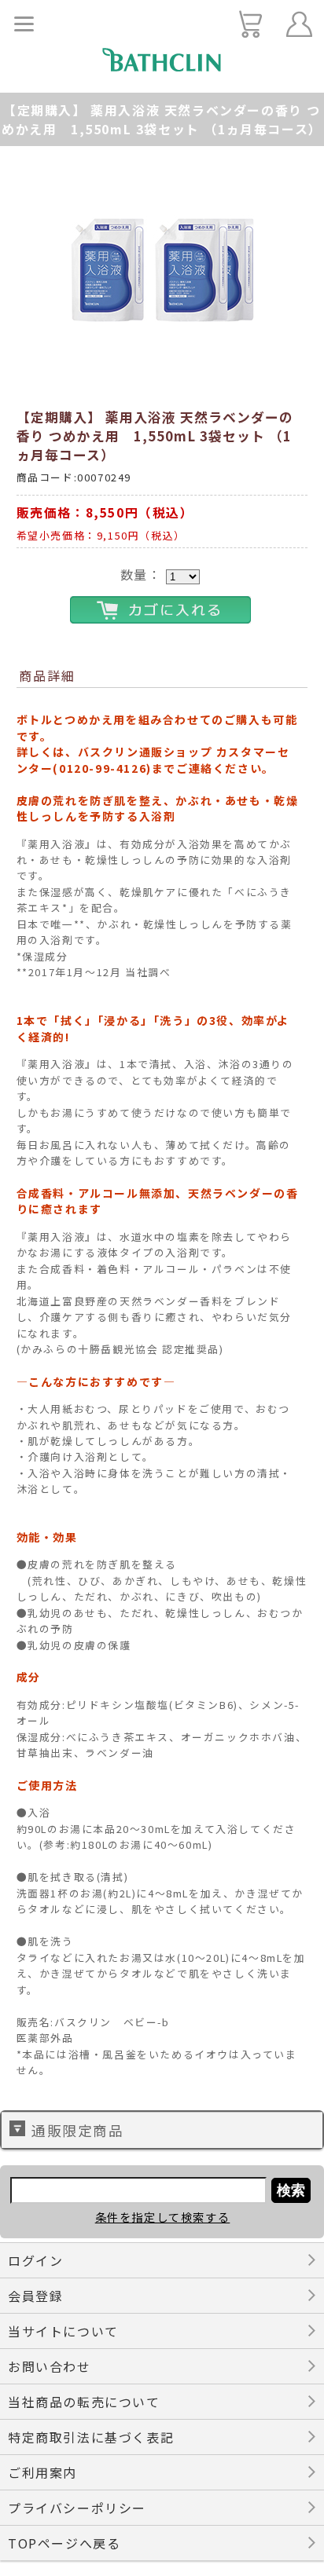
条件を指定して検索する (163, 2217)
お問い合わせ (50, 2366)
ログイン (35, 2260)
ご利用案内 (42, 2472)
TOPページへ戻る (64, 2543)
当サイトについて (63, 2331)
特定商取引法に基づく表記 (91, 2437)
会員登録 (35, 2296)
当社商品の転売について (84, 2402)
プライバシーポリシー (77, 2508)
